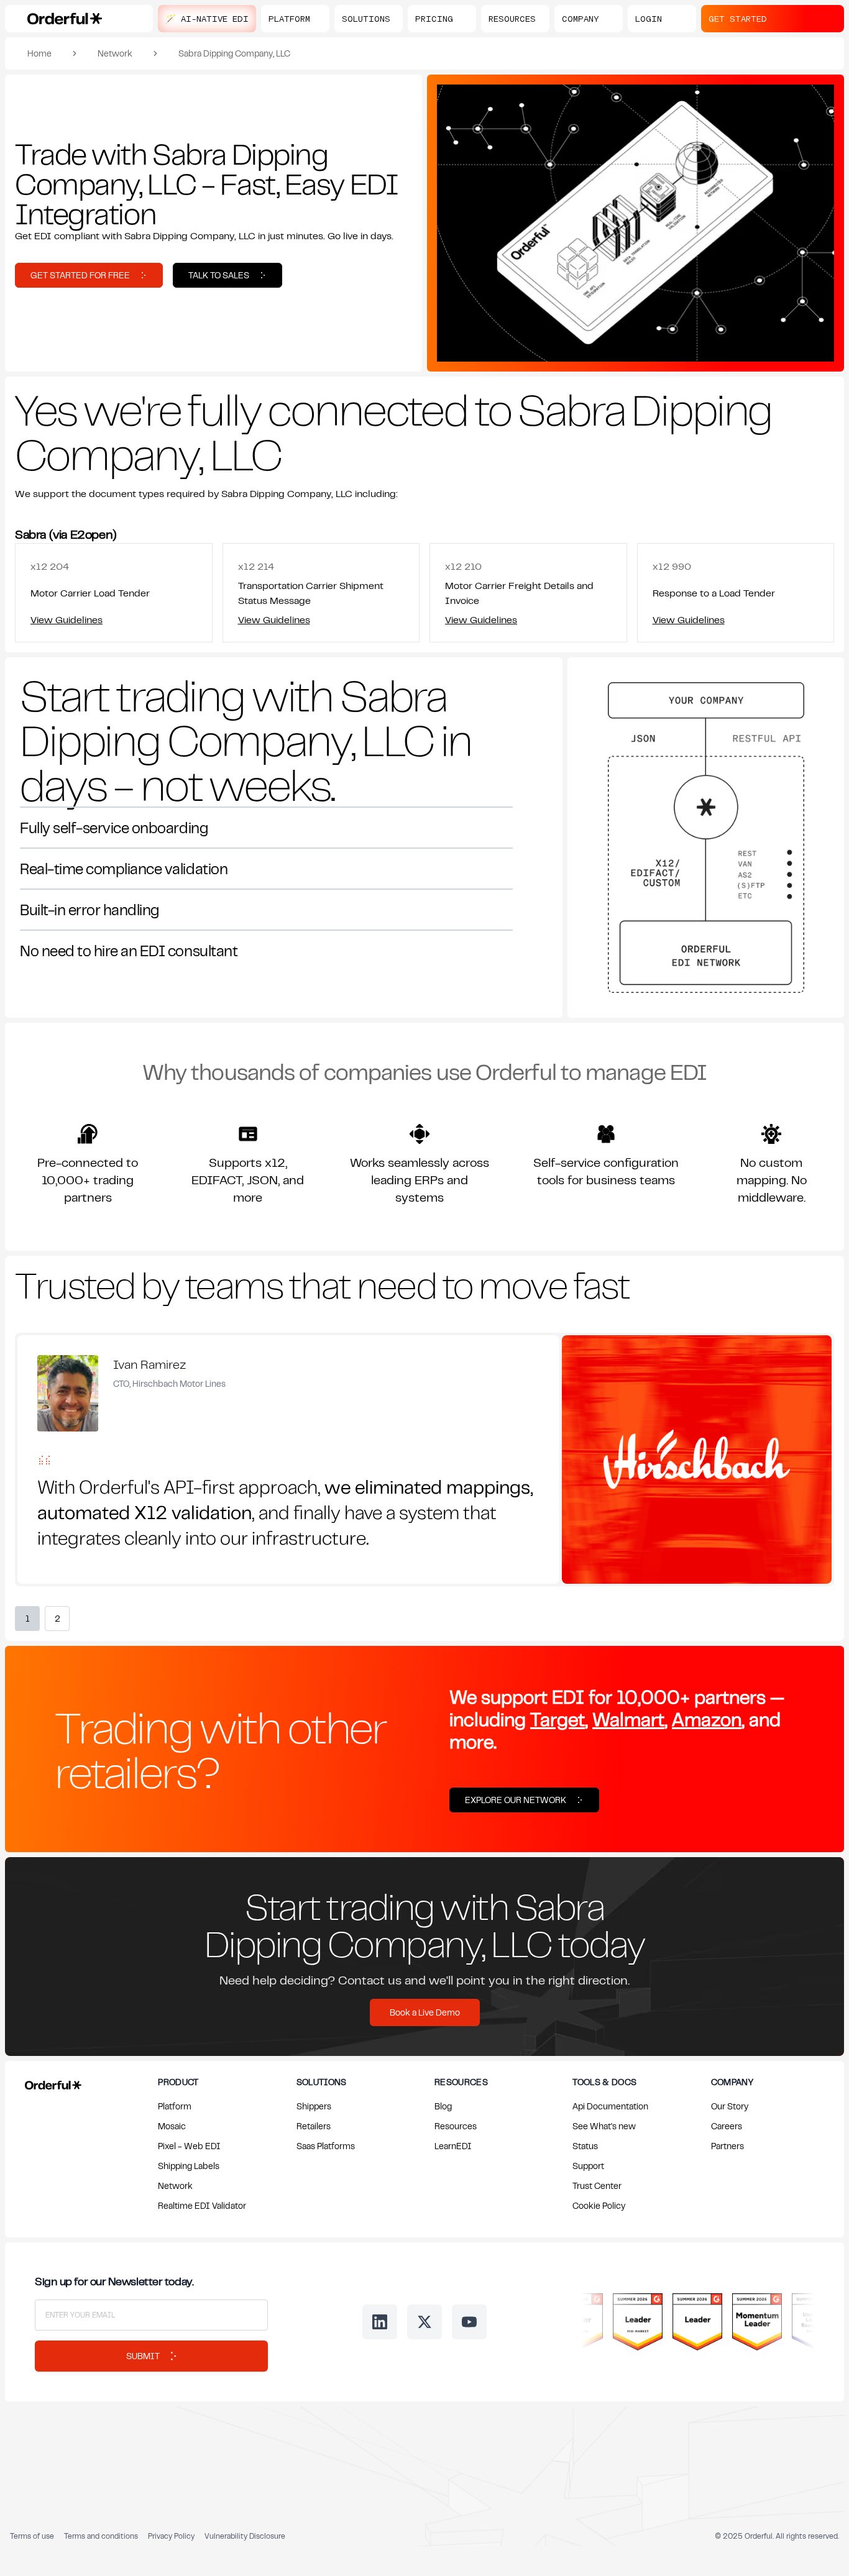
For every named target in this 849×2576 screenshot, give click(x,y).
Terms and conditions (101, 2536)
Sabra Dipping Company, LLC (234, 53)
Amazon (707, 1719)
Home (39, 53)
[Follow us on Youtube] (469, 2322)
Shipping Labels (189, 2166)
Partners (727, 2146)
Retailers (314, 2126)
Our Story (730, 2106)
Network (115, 53)
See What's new (604, 2126)
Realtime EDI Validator (202, 2205)
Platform (175, 2106)
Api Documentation (610, 2106)
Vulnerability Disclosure (245, 2536)
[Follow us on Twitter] (424, 2322)
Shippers (314, 2106)
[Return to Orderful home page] (51, 2083)
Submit (143, 2356)
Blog (443, 2106)
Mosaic (172, 2126)
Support (588, 2166)
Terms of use (32, 2536)
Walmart (628, 1719)
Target (558, 1719)
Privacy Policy (171, 2536)
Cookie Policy (599, 2205)
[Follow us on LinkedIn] (380, 2322)
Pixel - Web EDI (189, 2146)
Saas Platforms (326, 2146)
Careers (727, 2126)
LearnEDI (453, 2146)
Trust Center (597, 2185)
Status (585, 2146)
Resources (456, 2126)
